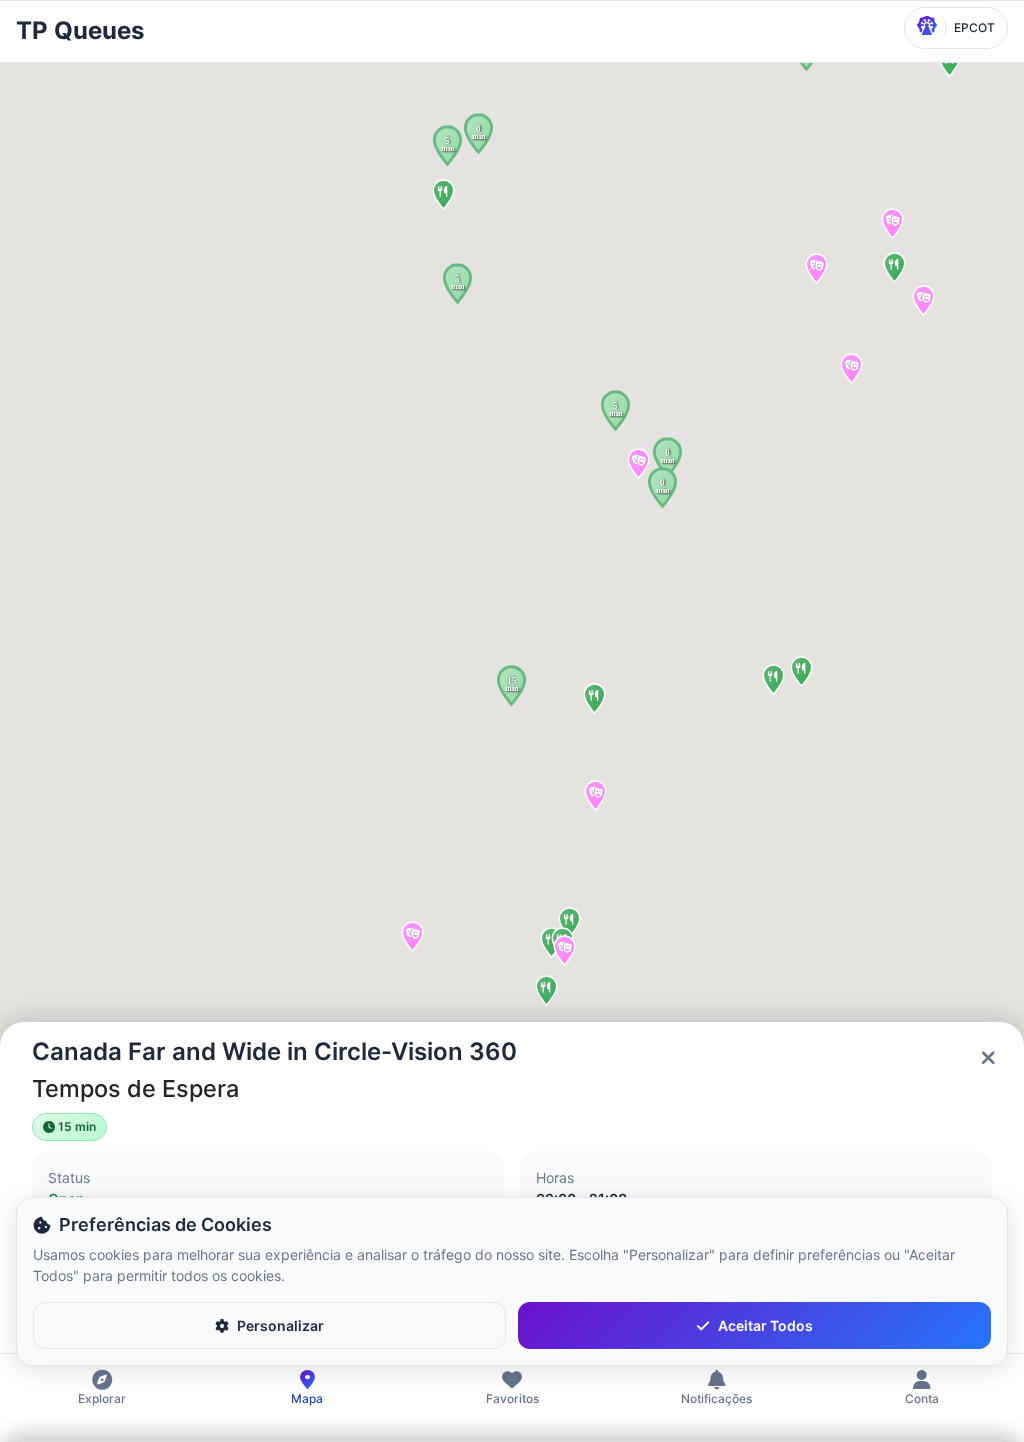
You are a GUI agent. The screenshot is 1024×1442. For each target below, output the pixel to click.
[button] (478, 133)
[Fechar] (988, 1058)
